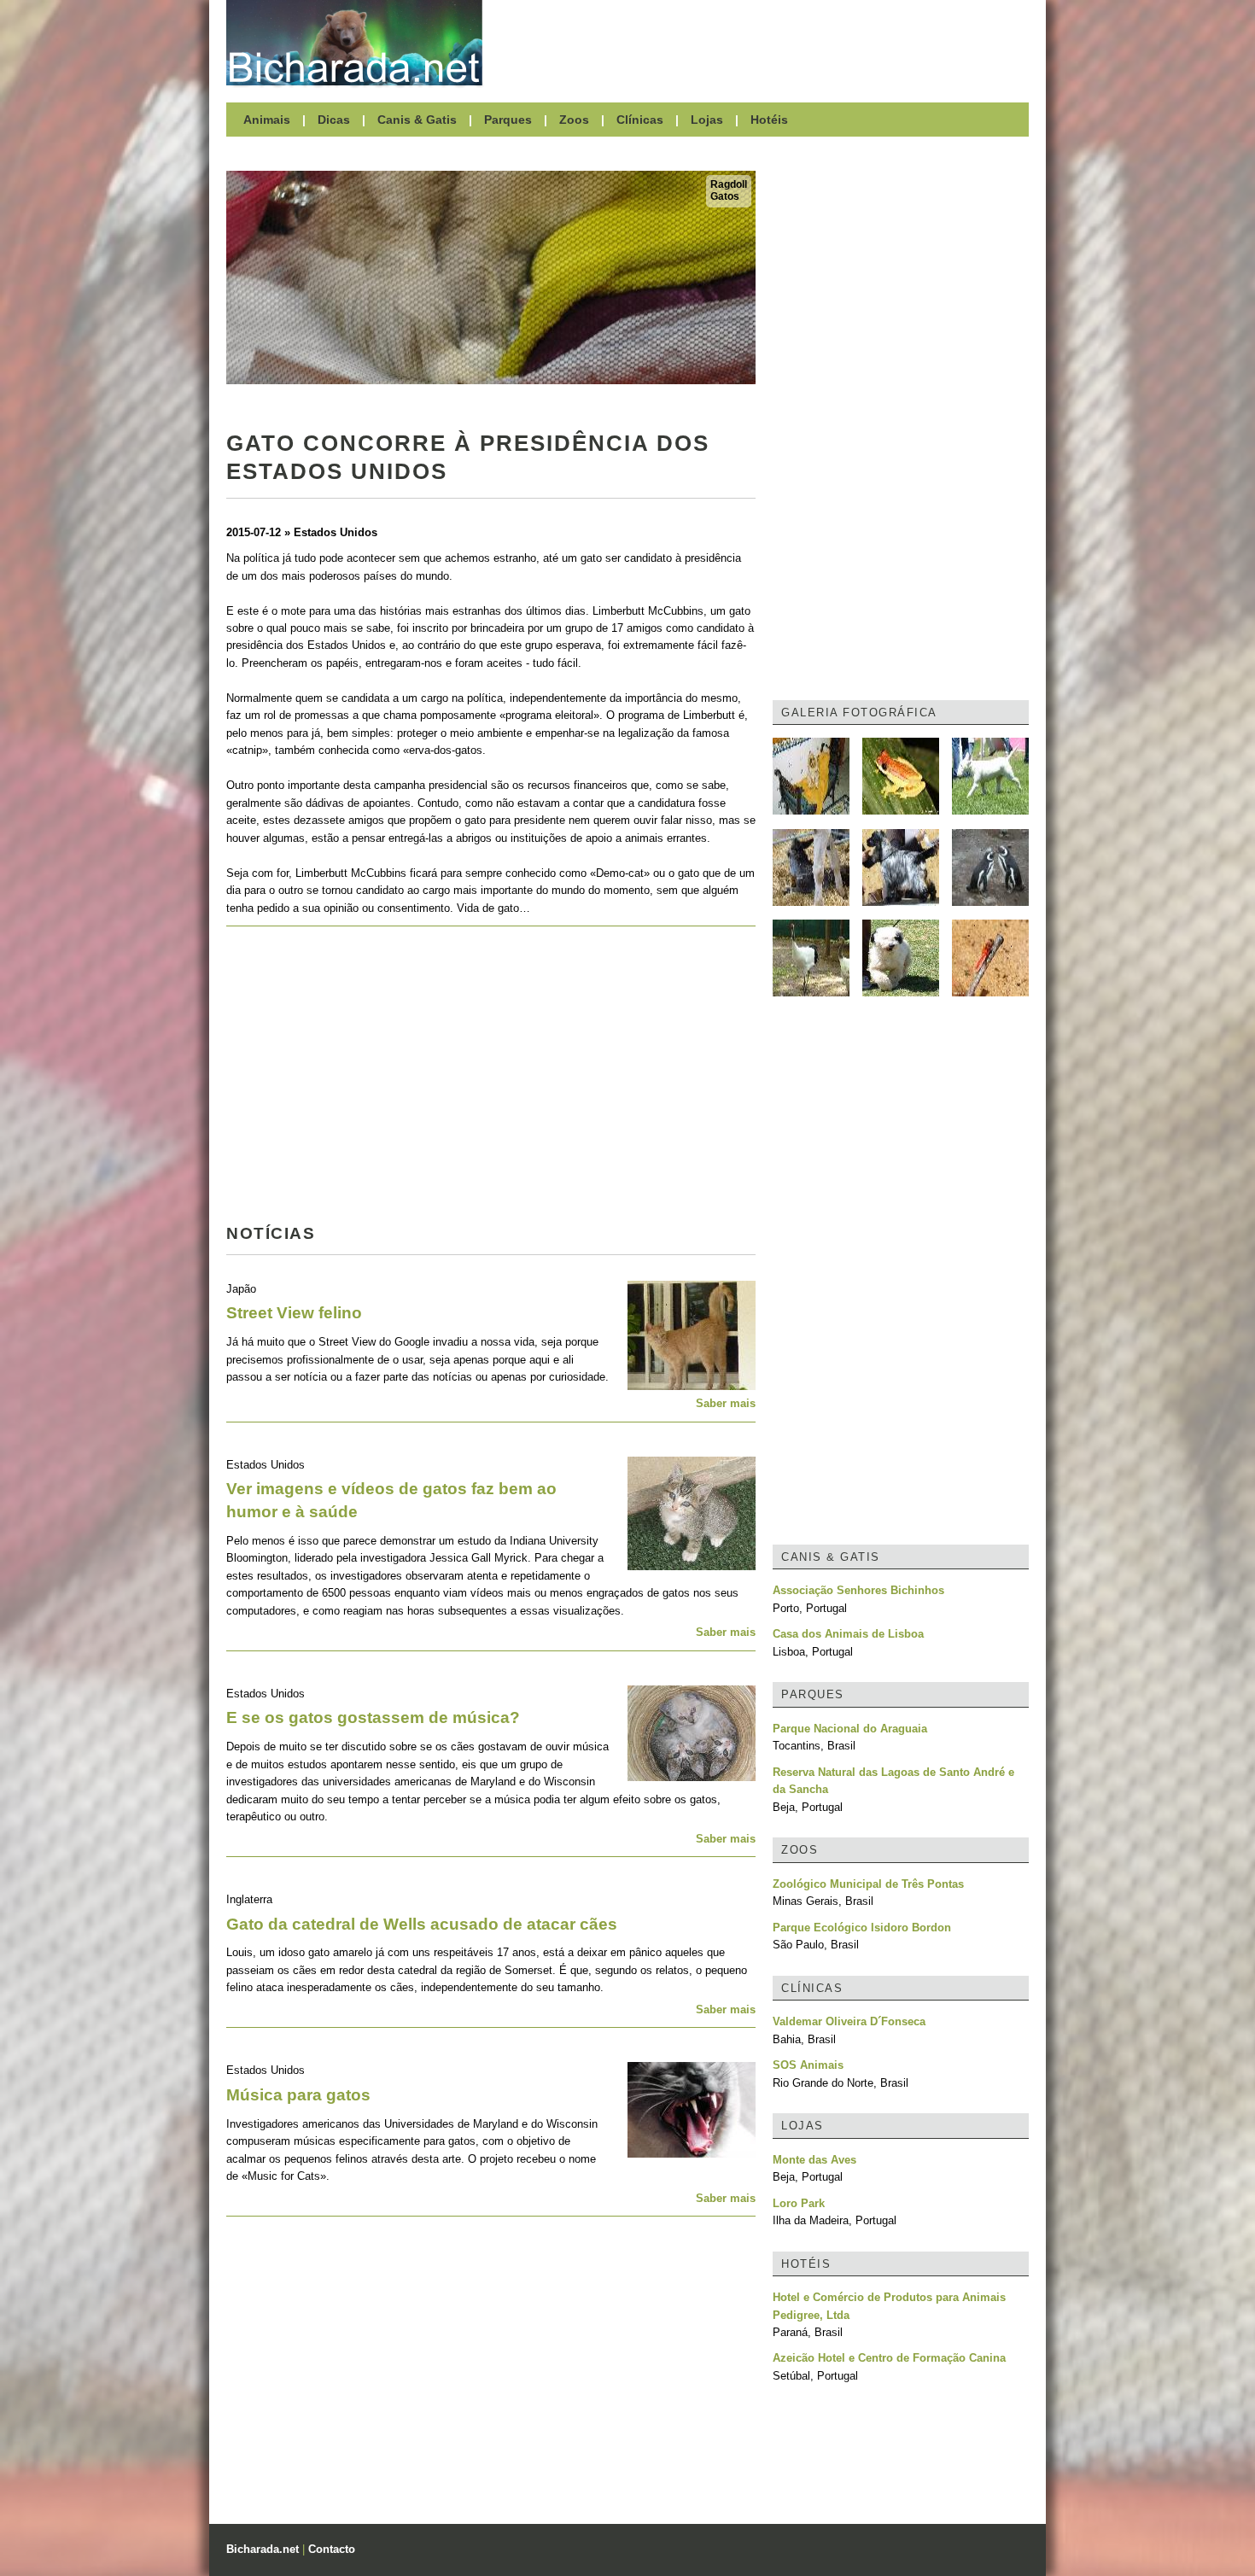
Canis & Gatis (417, 120)
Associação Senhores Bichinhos (858, 1590)
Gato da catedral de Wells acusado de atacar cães (422, 1924)
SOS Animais (808, 2065)
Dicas (334, 120)
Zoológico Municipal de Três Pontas (868, 1884)
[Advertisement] (764, 43)
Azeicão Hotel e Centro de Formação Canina (889, 2358)
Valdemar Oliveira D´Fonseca (849, 2021)
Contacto (332, 2549)
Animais (267, 120)
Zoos (574, 120)
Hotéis (769, 120)
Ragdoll (729, 184)
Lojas (707, 120)
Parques (508, 120)
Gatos (725, 196)
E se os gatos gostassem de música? (373, 1717)
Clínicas (640, 120)
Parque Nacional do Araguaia (850, 1729)
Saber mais (726, 1403)
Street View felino (294, 1313)
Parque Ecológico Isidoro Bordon (862, 1928)
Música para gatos (298, 2095)
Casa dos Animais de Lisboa (848, 1634)
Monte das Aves (814, 2160)
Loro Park (799, 2203)
